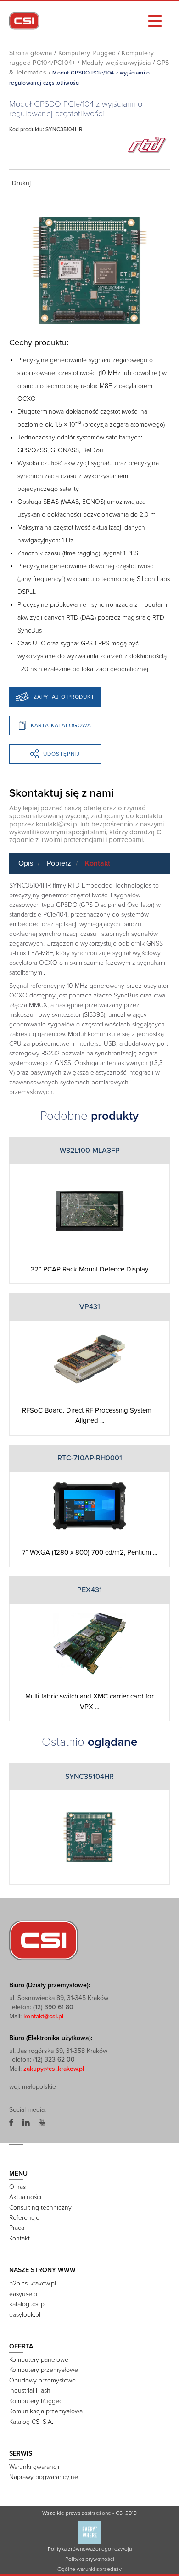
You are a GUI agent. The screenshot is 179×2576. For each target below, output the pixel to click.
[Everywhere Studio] (89, 2532)
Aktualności (25, 2197)
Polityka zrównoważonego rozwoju (90, 2549)
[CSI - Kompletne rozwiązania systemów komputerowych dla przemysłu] (44, 1940)
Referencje (24, 2218)
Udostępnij (62, 754)
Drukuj (21, 183)
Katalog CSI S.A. (31, 2422)
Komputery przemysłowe (44, 2370)
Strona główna (31, 53)
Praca (17, 2228)
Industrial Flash (30, 2391)
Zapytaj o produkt (64, 697)
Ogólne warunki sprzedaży (89, 2569)
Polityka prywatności (90, 2559)
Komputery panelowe (39, 2360)
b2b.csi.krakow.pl (33, 2283)
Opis (26, 863)
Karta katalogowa (61, 725)
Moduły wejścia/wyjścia (116, 63)
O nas (17, 2187)
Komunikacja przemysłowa (46, 2411)
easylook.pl (25, 2315)
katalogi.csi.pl (28, 2304)
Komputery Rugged (87, 53)
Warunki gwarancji (34, 2467)
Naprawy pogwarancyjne (44, 2477)
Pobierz (59, 863)
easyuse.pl (24, 2294)
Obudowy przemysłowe (42, 2380)
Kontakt (98, 863)
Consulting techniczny (40, 2208)
